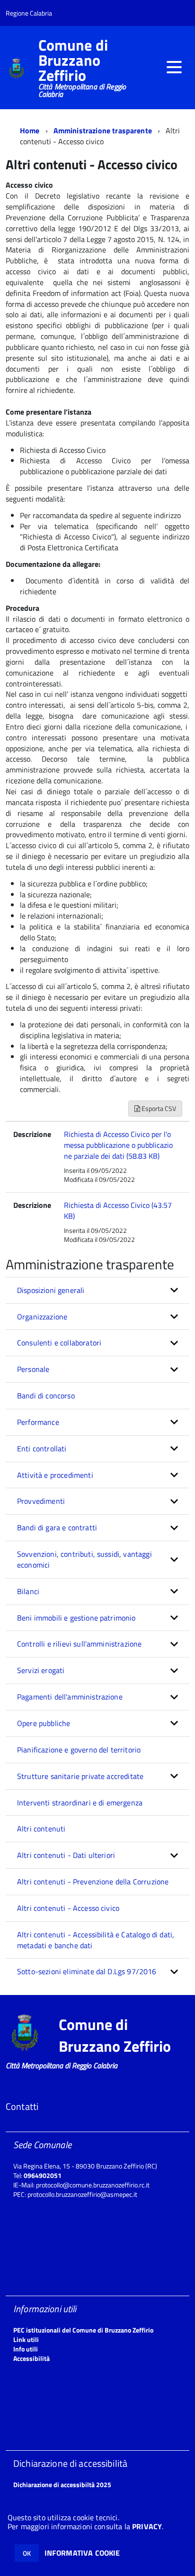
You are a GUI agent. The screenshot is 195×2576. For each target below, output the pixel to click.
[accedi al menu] (174, 67)
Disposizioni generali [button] (51, 1290)
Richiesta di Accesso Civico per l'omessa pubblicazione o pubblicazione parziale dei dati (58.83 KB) (118, 1145)
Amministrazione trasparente (103, 130)
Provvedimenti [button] (41, 1501)
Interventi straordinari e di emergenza (80, 1803)
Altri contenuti (41, 1829)
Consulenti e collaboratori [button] (59, 1343)
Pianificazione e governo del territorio (79, 1750)
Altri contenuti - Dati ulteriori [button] (66, 1855)
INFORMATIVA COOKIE (82, 2553)
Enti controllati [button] (42, 1448)
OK (27, 2553)
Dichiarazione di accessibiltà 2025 (62, 2485)
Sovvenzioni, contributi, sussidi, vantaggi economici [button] (84, 1559)
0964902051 (43, 2175)
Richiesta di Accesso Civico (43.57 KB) (118, 1210)
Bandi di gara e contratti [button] (57, 1527)
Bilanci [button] (28, 1591)
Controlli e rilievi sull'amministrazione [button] (79, 1644)
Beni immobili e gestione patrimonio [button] (76, 1618)
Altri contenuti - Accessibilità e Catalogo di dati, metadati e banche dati (96, 1940)
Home (30, 130)
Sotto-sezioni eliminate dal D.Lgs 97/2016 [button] (87, 1971)
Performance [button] (38, 1422)
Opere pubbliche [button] (44, 1723)
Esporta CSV (158, 1108)
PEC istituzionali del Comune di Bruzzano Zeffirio (83, 2330)
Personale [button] (33, 1369)
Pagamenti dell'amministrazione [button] (70, 1697)
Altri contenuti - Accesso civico (68, 1908)
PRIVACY (147, 2526)
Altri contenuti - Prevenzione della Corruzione (93, 1882)
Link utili (26, 2339)
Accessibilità (31, 2358)
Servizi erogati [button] (41, 1670)
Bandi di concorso (46, 1396)
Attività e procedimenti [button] (55, 1475)
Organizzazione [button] (42, 1317)
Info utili (26, 2349)
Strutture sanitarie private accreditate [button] (80, 1776)
